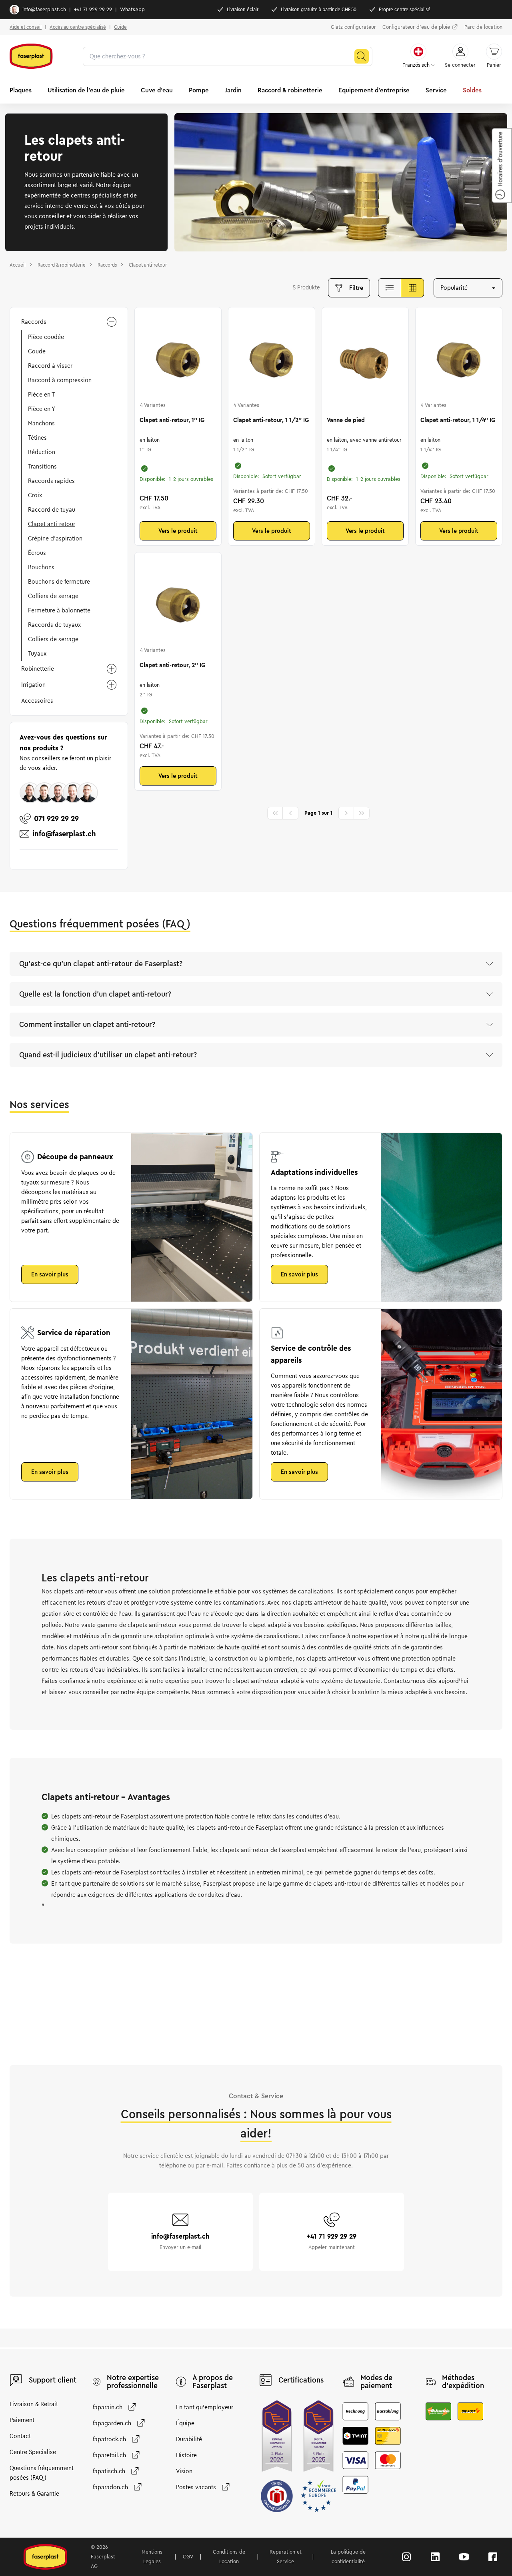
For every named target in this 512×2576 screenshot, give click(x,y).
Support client (53, 2380)
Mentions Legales (152, 2557)
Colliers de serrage (53, 596)
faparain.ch (108, 2407)
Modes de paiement (376, 2382)
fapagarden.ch (112, 2423)
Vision (184, 2471)
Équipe (185, 2423)
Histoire (186, 2455)
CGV (188, 2557)
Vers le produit (178, 531)
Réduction (42, 452)
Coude (37, 351)
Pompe (199, 90)
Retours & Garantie (34, 2494)
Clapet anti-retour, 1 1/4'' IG (458, 420)
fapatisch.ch (109, 2471)
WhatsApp (132, 10)
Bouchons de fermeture (59, 582)
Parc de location (483, 27)
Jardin (233, 90)
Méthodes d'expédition (463, 2382)
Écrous (37, 553)
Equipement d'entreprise (374, 90)
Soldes (472, 90)
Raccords (34, 322)
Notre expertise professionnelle (133, 2382)
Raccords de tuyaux (54, 625)
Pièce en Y (42, 409)
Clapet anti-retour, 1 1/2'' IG (271, 420)
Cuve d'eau (157, 90)
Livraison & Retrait (34, 2404)
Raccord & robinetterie (290, 90)
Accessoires (37, 701)
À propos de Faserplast (213, 2382)
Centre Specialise (33, 2452)
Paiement (22, 2420)
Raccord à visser (50, 366)
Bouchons (41, 567)
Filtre (356, 288)
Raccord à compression (60, 380)
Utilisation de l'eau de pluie (86, 90)
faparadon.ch (110, 2487)
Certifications (301, 2380)
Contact (20, 2436)
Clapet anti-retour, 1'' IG (172, 420)
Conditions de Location (229, 2557)
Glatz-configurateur (353, 27)
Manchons (41, 423)
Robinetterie (38, 669)
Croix (35, 495)
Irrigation (33, 685)
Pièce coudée (46, 337)
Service (436, 90)
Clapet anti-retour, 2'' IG (172, 665)
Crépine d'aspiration (55, 538)
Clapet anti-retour (52, 524)
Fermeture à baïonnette (59, 610)
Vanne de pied (346, 420)
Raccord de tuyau (52, 510)
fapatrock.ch (109, 2439)
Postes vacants (196, 2487)
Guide (120, 27)
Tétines (37, 438)
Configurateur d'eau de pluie (416, 27)
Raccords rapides (51, 481)
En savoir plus (50, 1274)
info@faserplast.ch (44, 10)
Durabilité (189, 2439)
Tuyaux (37, 654)
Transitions (42, 467)
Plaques (21, 90)
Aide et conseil (26, 27)
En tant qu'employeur (205, 2407)
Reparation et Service (286, 2557)
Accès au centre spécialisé (78, 27)
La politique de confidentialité (348, 2557)
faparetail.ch (109, 2455)
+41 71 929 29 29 (93, 10)
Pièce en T (41, 395)
